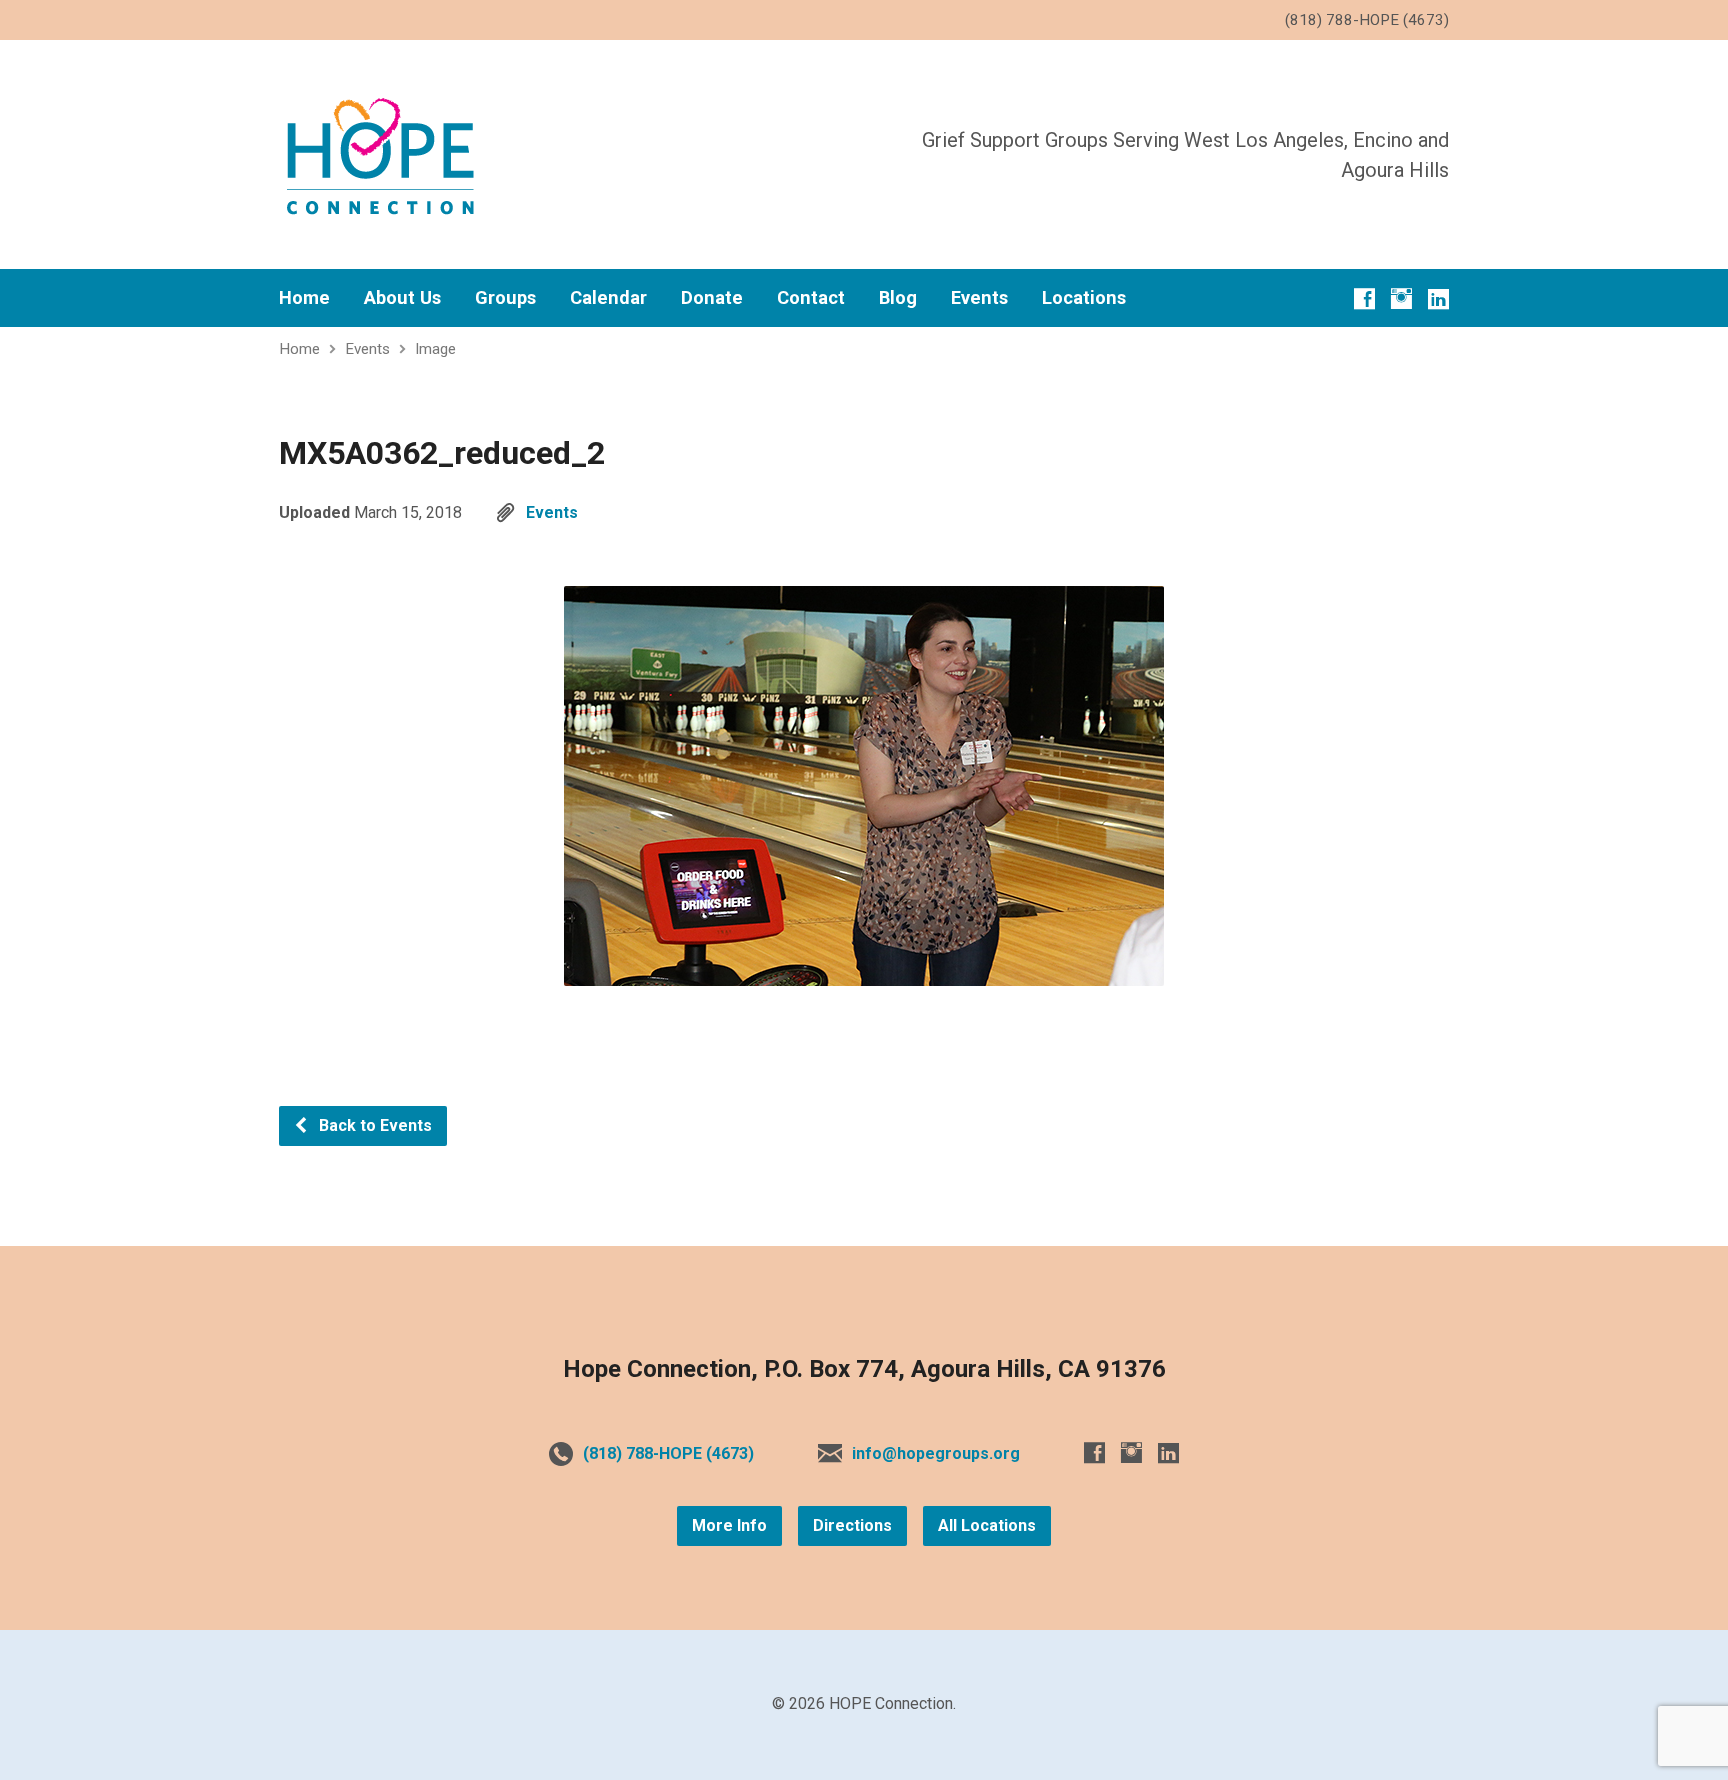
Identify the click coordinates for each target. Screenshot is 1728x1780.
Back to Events (373, 1125)
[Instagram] (1401, 298)
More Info (729, 1525)
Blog (898, 298)
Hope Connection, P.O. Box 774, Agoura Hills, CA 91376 (864, 1369)
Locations (1084, 298)
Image (435, 349)
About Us (402, 298)
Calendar (608, 298)
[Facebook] (1364, 298)
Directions (852, 1525)
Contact (811, 298)
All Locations (987, 1525)
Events (979, 298)
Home (304, 298)
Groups (505, 298)
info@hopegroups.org (936, 1453)
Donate (712, 298)
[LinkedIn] (1438, 298)
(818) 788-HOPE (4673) (668, 1453)
